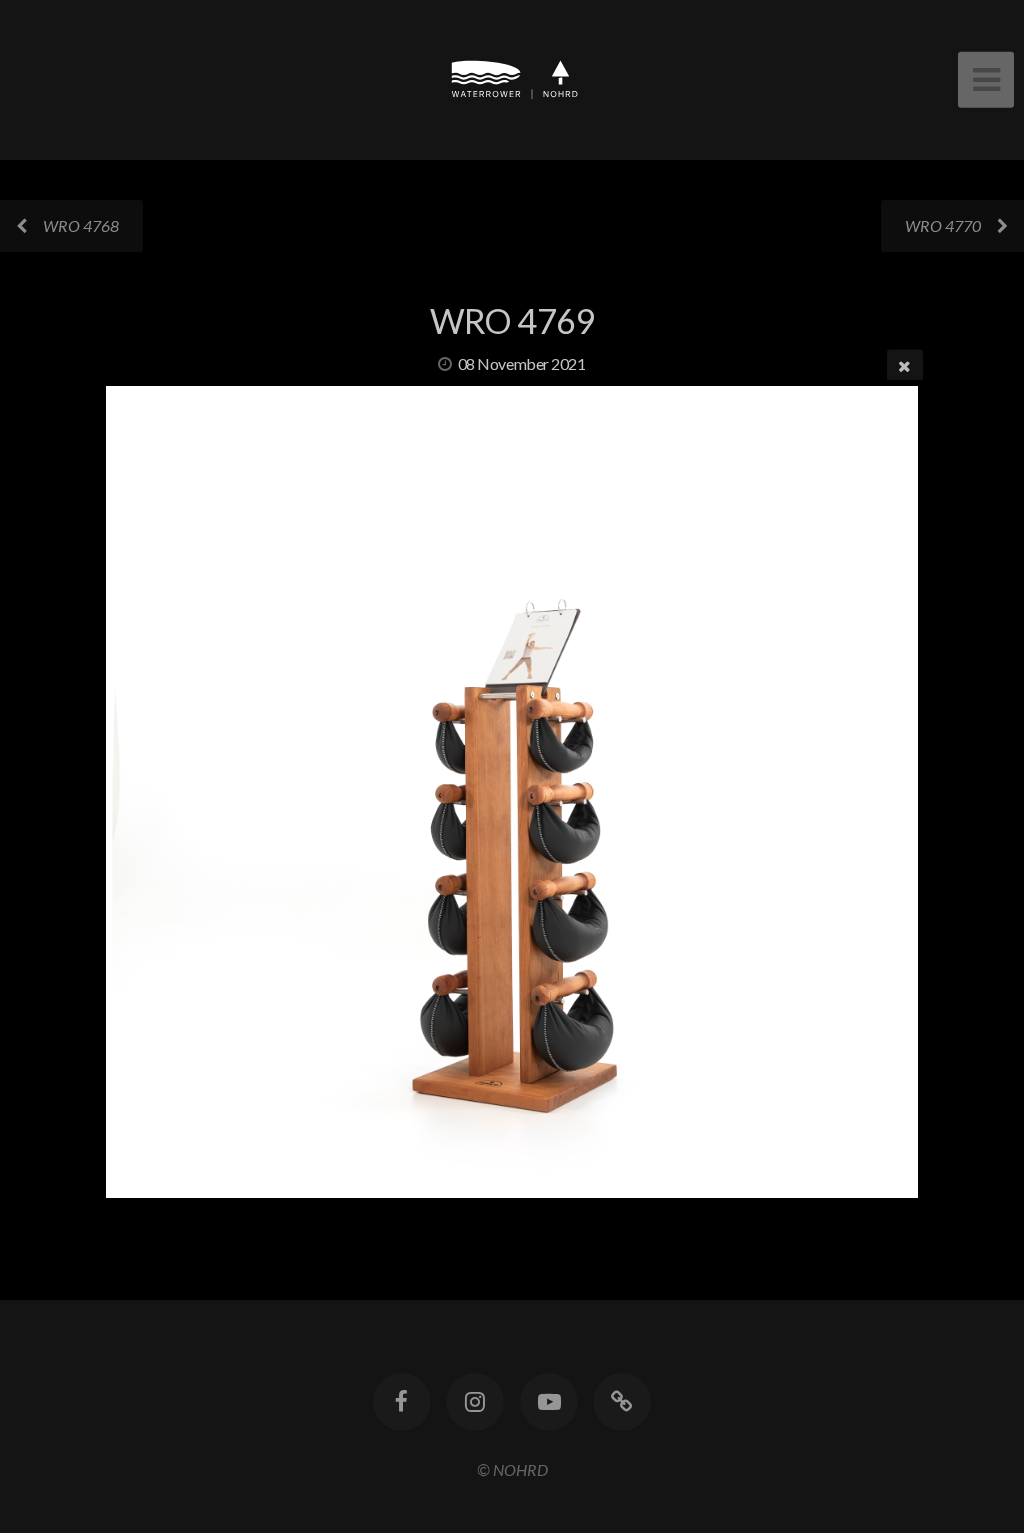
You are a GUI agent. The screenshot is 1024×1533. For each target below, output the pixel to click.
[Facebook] (402, 1402)
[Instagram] (475, 1402)
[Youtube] (549, 1402)
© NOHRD (512, 1469)
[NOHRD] (622, 1402)
